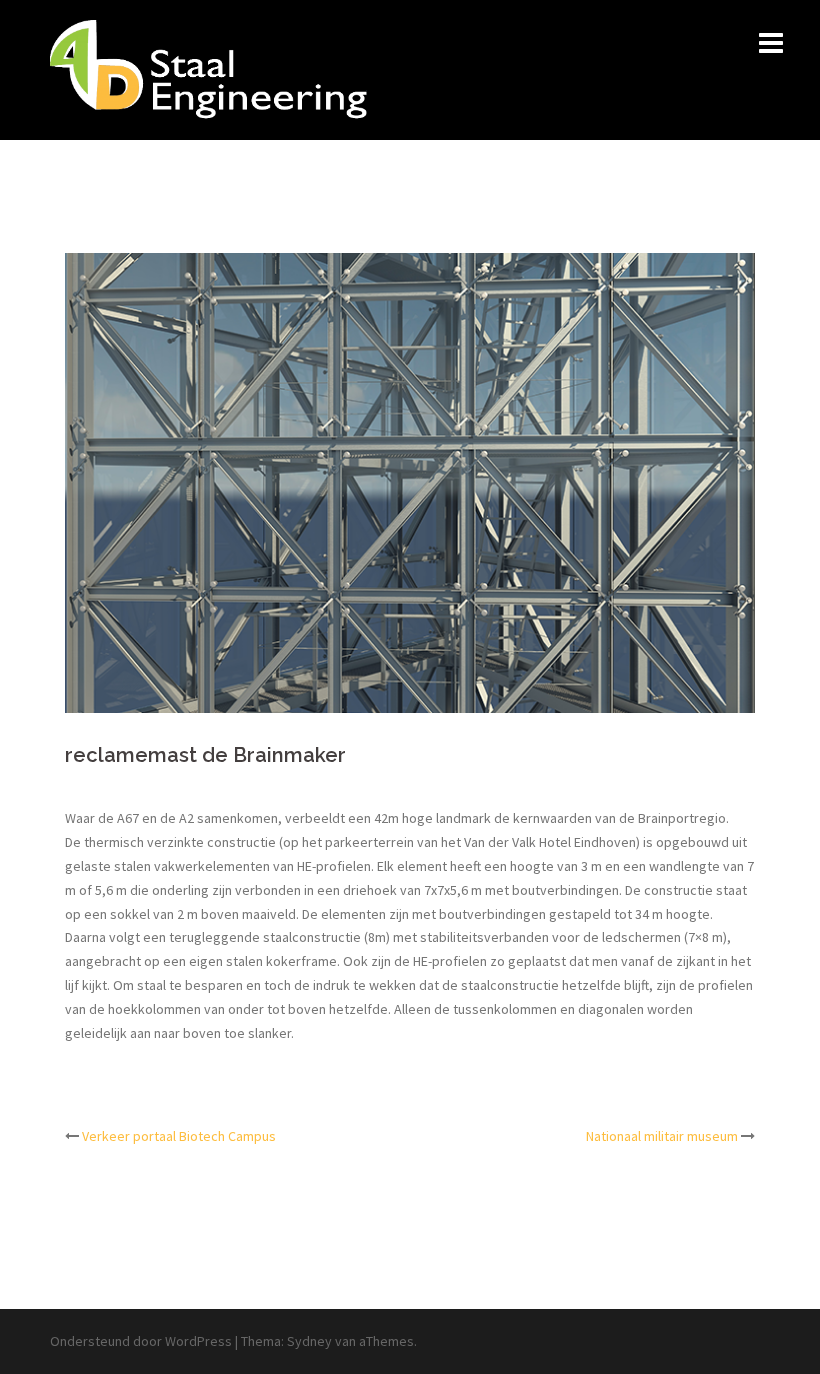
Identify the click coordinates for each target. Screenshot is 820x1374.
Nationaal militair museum (662, 1136)
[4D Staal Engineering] (208, 68)
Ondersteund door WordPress (141, 1341)
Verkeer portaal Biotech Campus (179, 1136)
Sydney (309, 1341)
